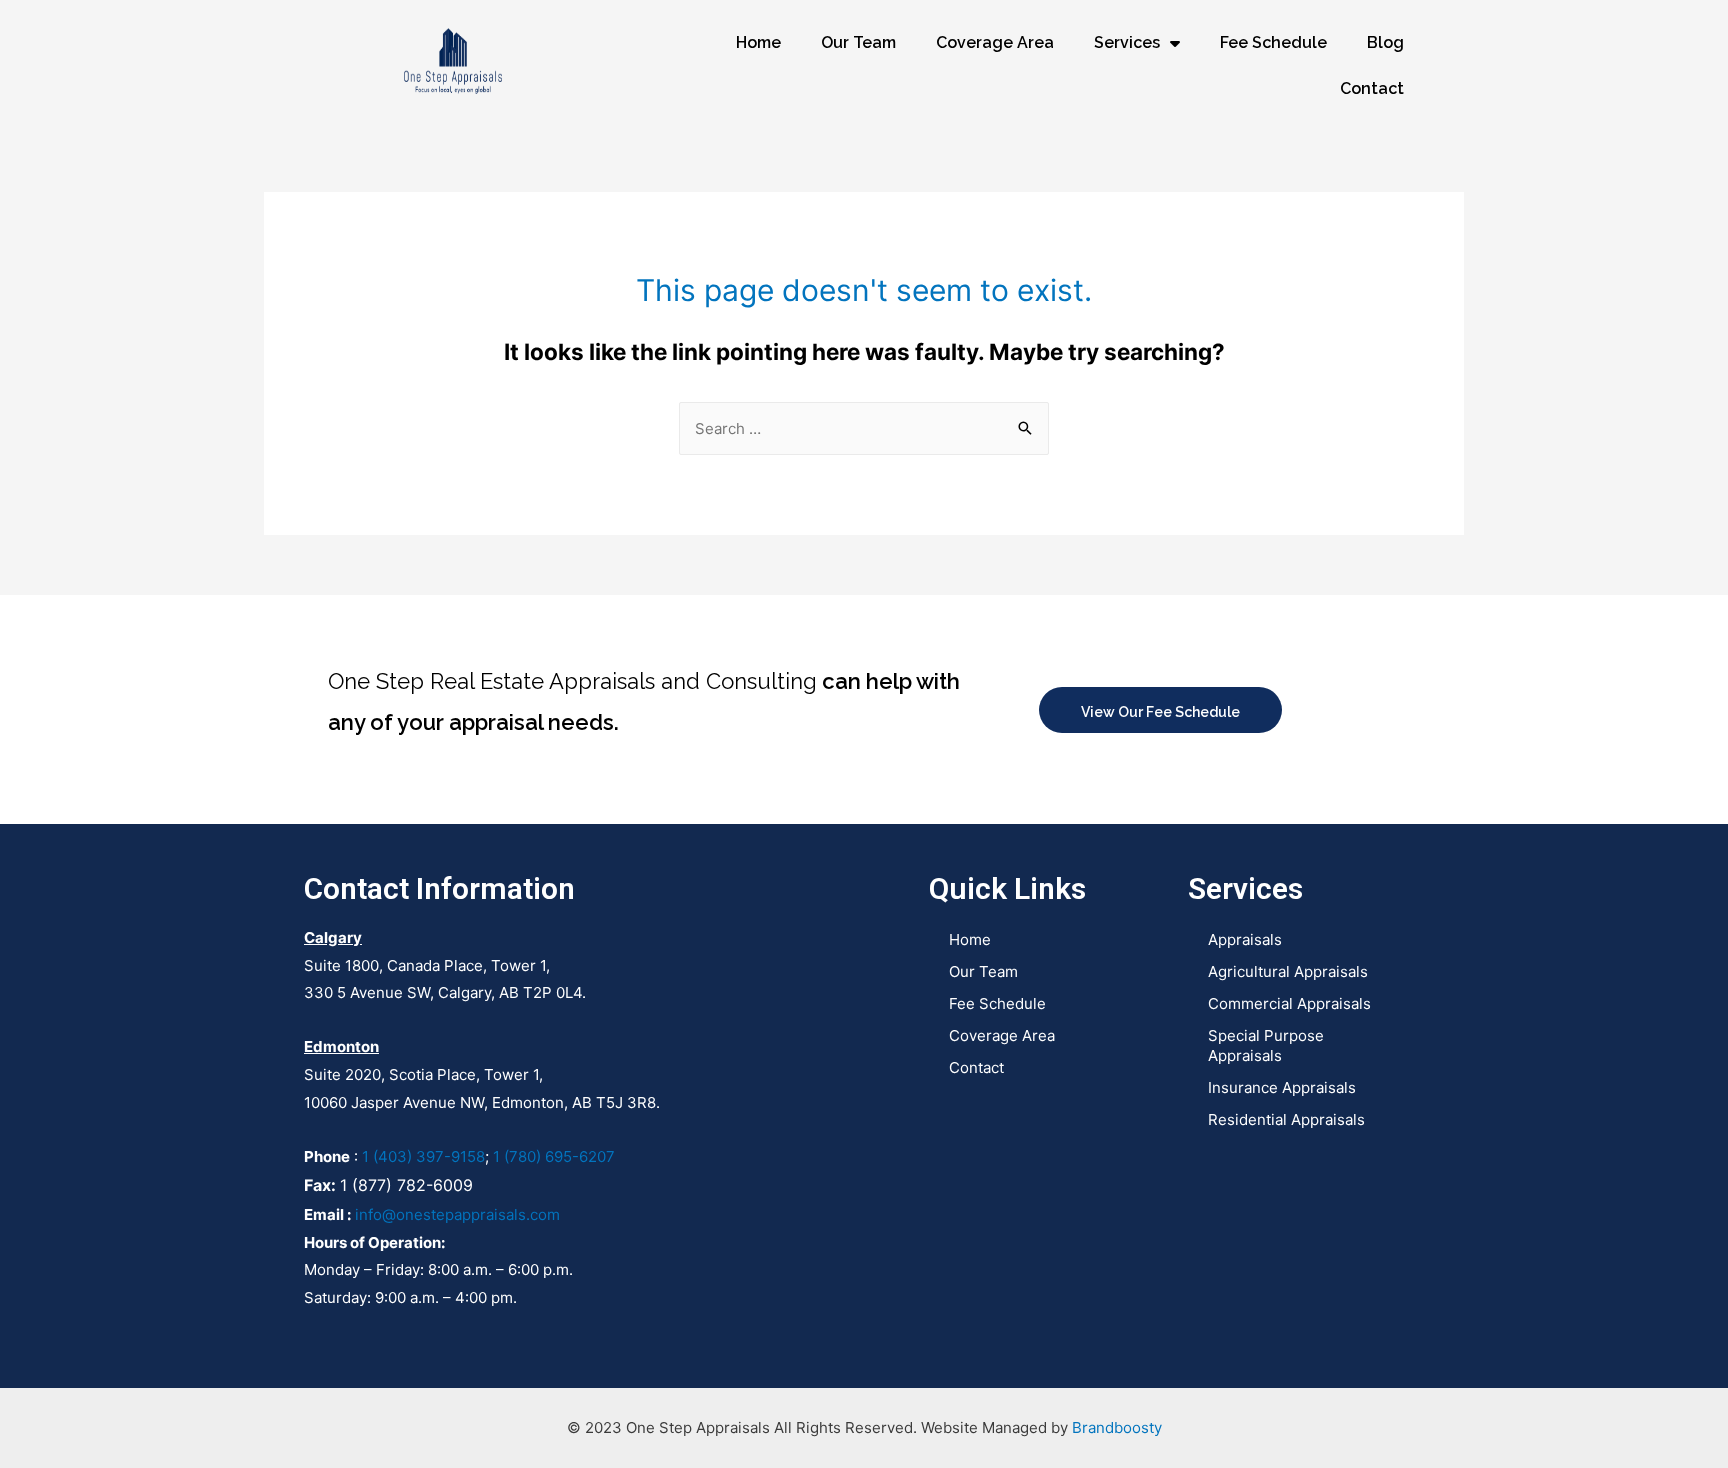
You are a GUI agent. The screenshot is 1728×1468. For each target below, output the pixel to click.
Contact (1372, 88)
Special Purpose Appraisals (1266, 1045)
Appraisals (1245, 939)
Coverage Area (995, 42)
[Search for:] (864, 428)
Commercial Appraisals (1289, 1003)
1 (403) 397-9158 (423, 1156)
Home (758, 42)
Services (1127, 42)
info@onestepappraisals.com (457, 1214)
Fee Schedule (1273, 42)
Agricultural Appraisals (1288, 971)
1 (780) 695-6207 (554, 1156)
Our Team (858, 42)
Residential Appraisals (1286, 1119)
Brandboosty (1117, 1427)
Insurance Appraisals (1282, 1087)
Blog (1385, 42)
